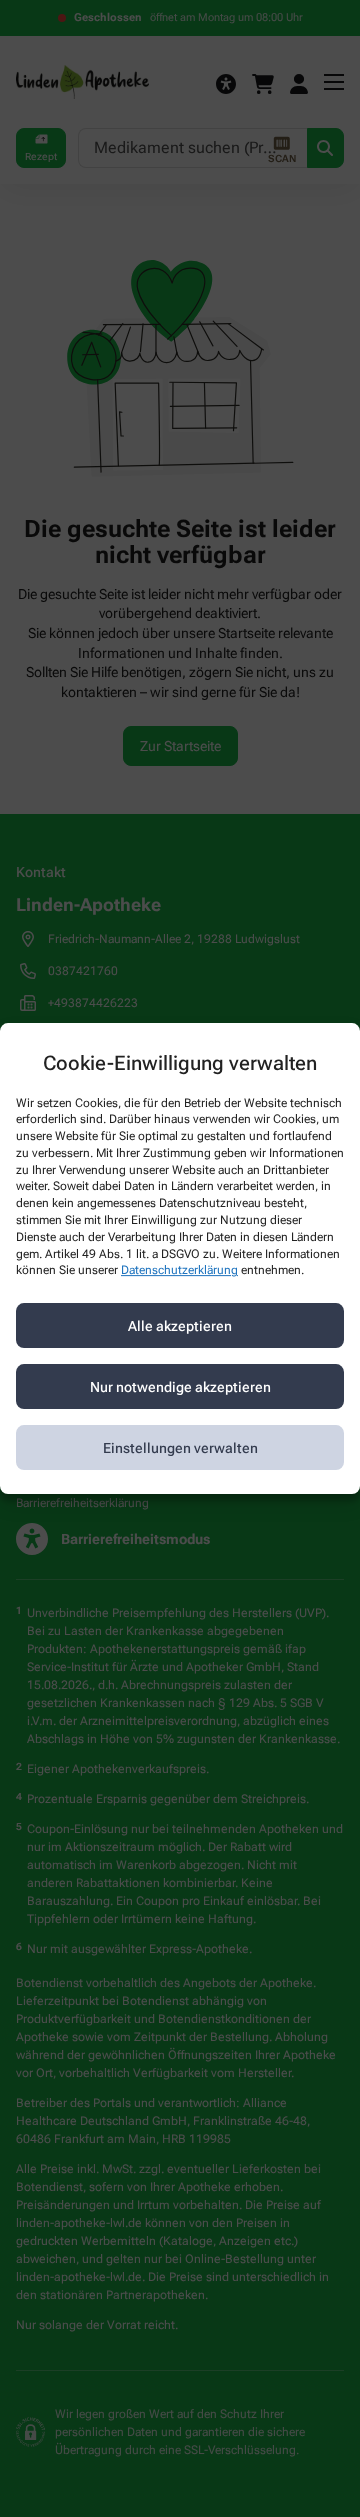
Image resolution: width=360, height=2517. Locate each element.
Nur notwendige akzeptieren (180, 1387)
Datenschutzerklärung (179, 1271)
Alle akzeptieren (180, 1326)
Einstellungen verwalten (180, 1448)
